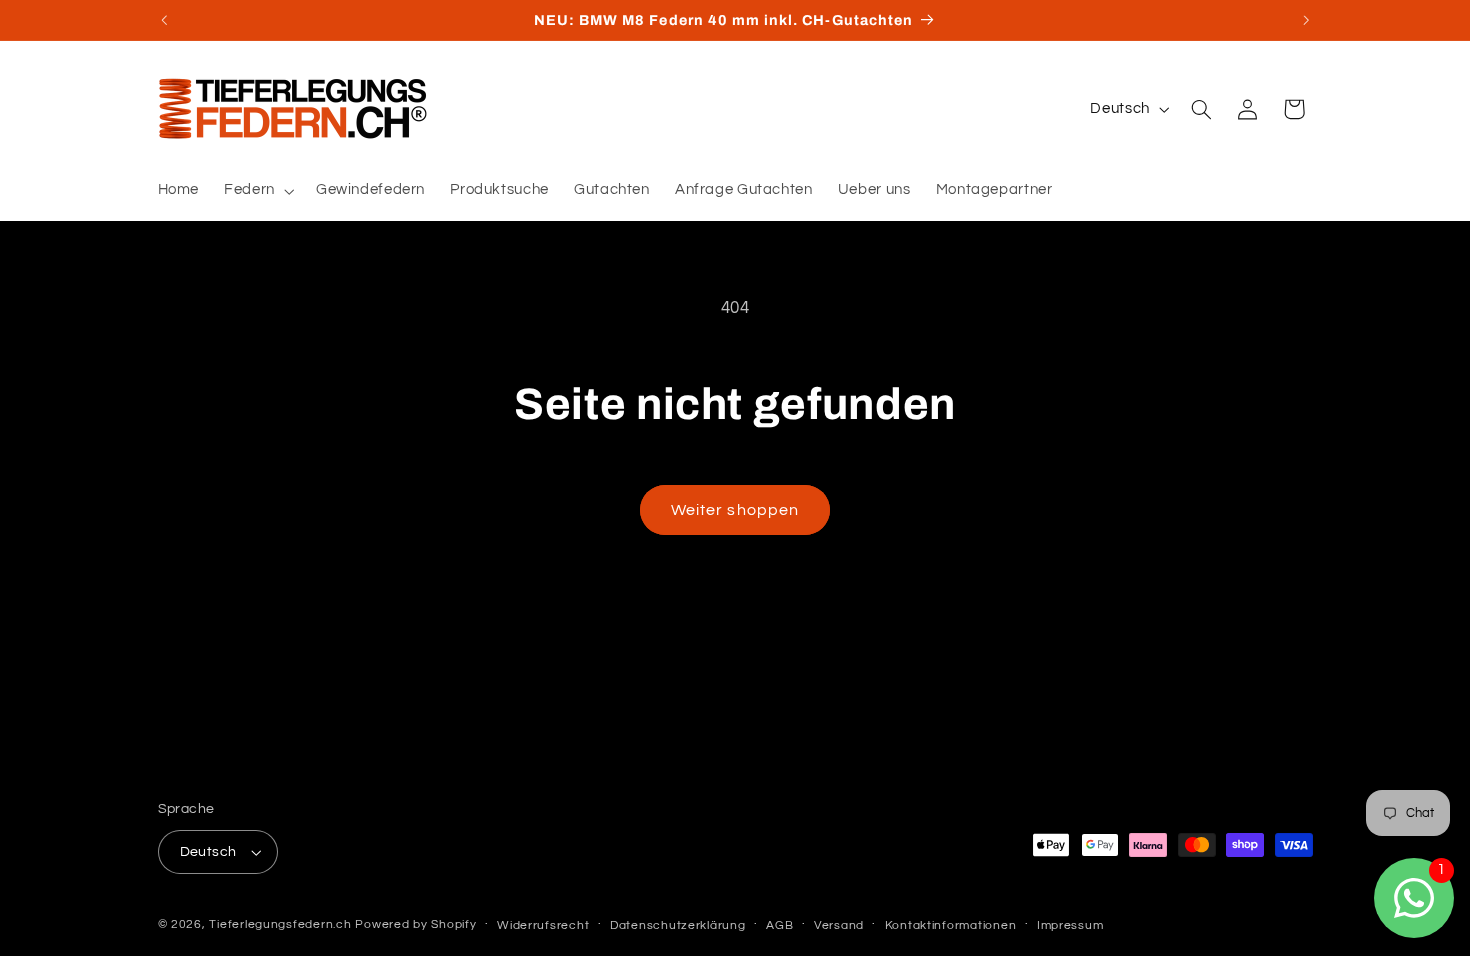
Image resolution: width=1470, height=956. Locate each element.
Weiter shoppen (735, 510)
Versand (839, 925)
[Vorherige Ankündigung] (164, 20)
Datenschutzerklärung (678, 925)
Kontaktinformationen (951, 925)
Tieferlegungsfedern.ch (280, 924)
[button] (258, 191)
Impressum (1070, 925)
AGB (779, 925)
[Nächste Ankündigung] (1306, 20)
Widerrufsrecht (543, 925)
